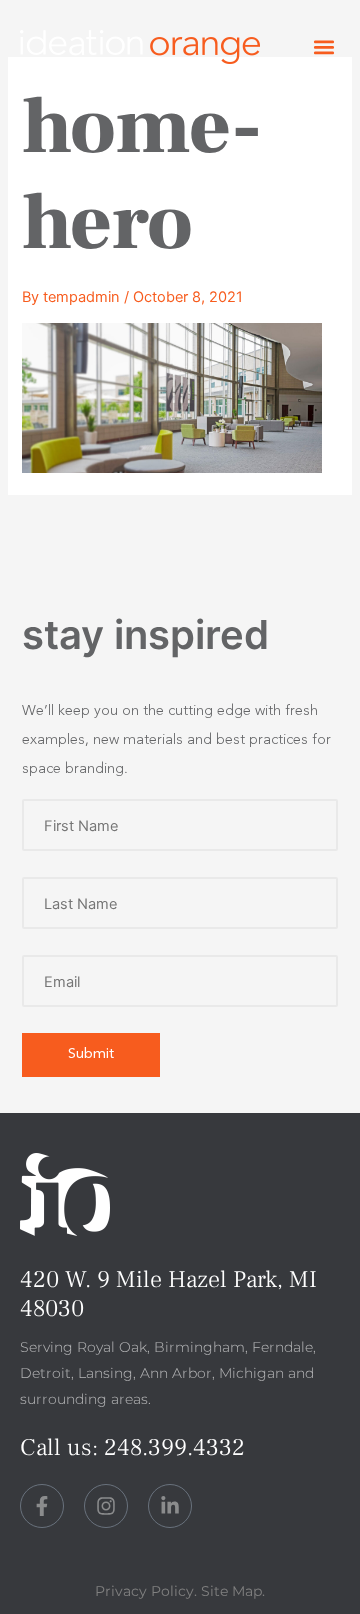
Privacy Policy (144, 1591)
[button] (323, 47)
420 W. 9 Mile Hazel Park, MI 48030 (168, 1294)
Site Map (231, 1591)
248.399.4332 (174, 1447)
